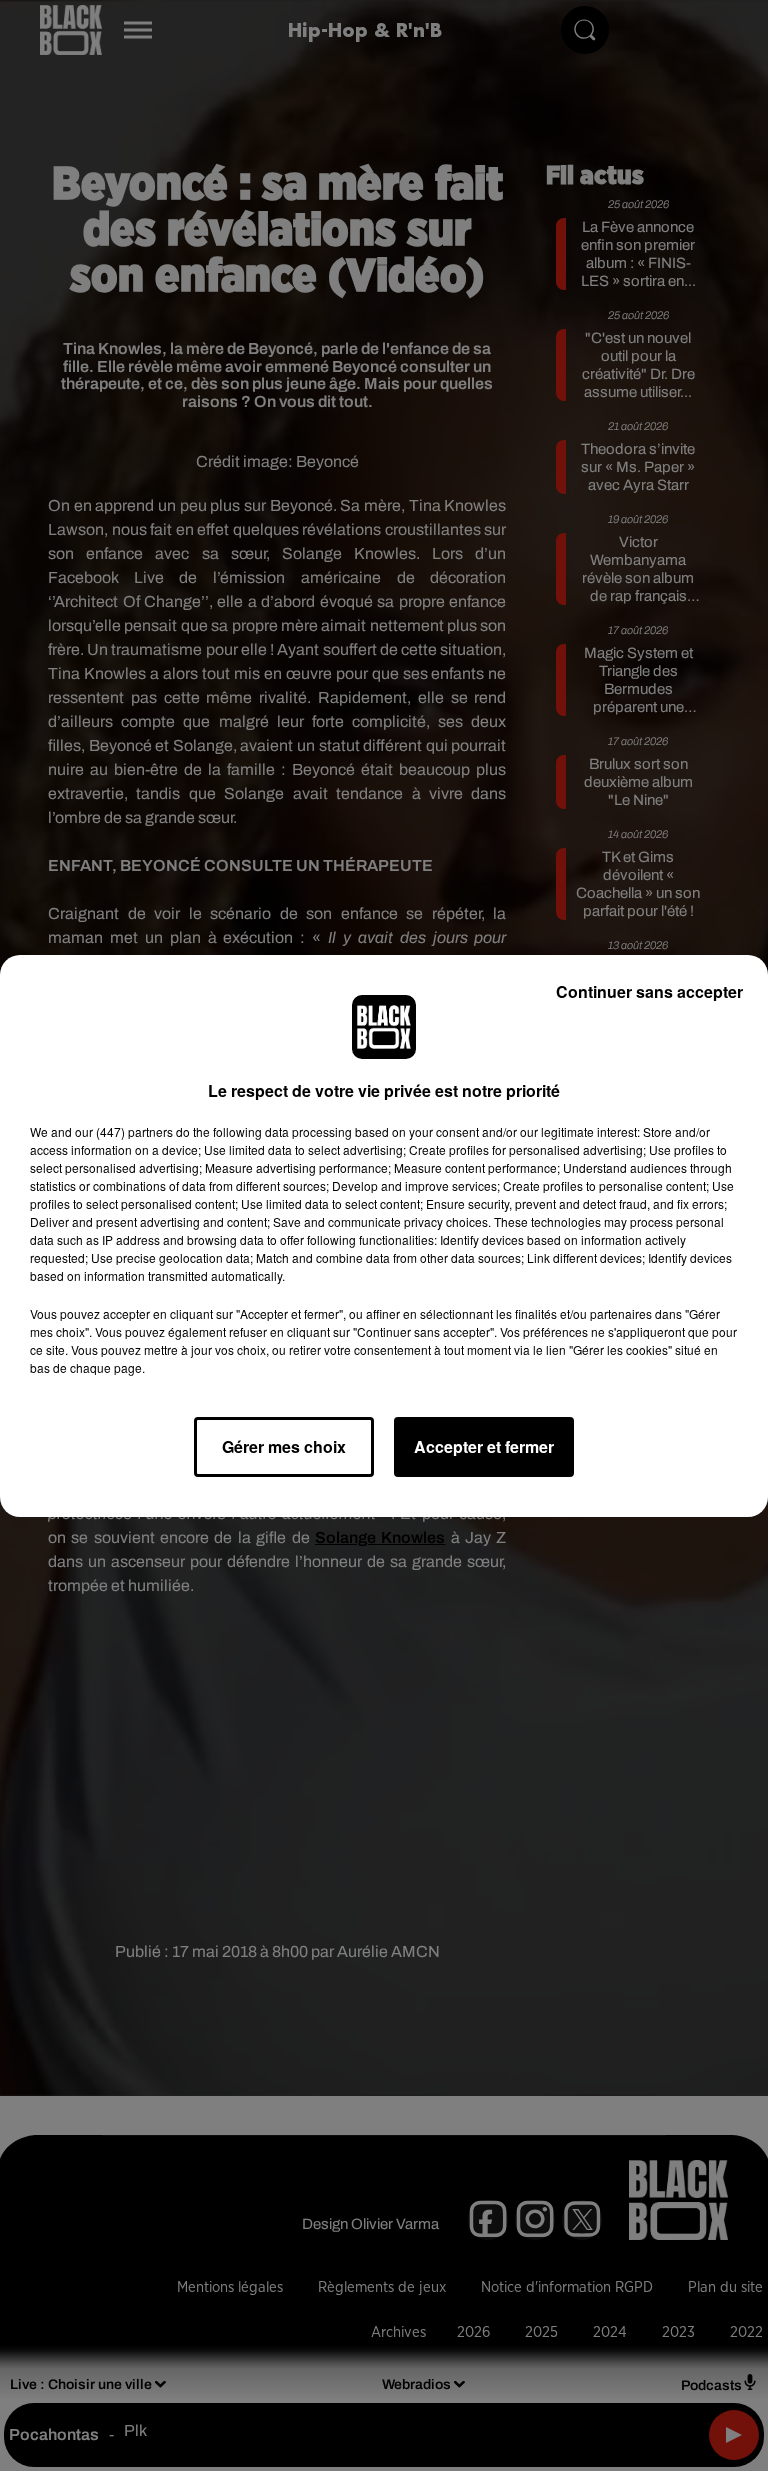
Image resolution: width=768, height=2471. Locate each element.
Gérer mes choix (284, 1446)
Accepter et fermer (484, 1446)
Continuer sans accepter (649, 991)
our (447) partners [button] (124, 1131)
